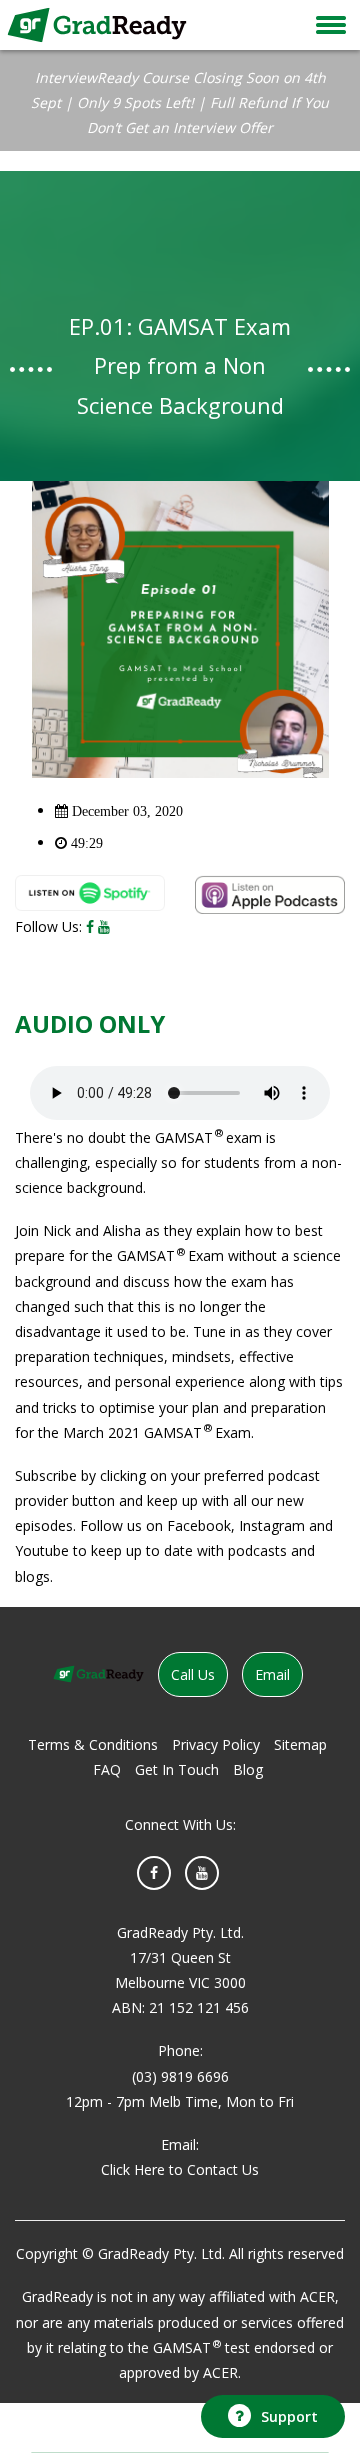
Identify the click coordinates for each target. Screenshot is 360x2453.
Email (272, 1674)
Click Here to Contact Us (180, 2169)
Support (289, 2416)
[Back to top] (270, 2361)
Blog (248, 1769)
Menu (330, 25)
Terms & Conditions (93, 1744)
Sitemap (300, 1744)
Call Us (193, 1674)
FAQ (107, 1769)
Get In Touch (177, 1769)
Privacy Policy (216, 1744)
